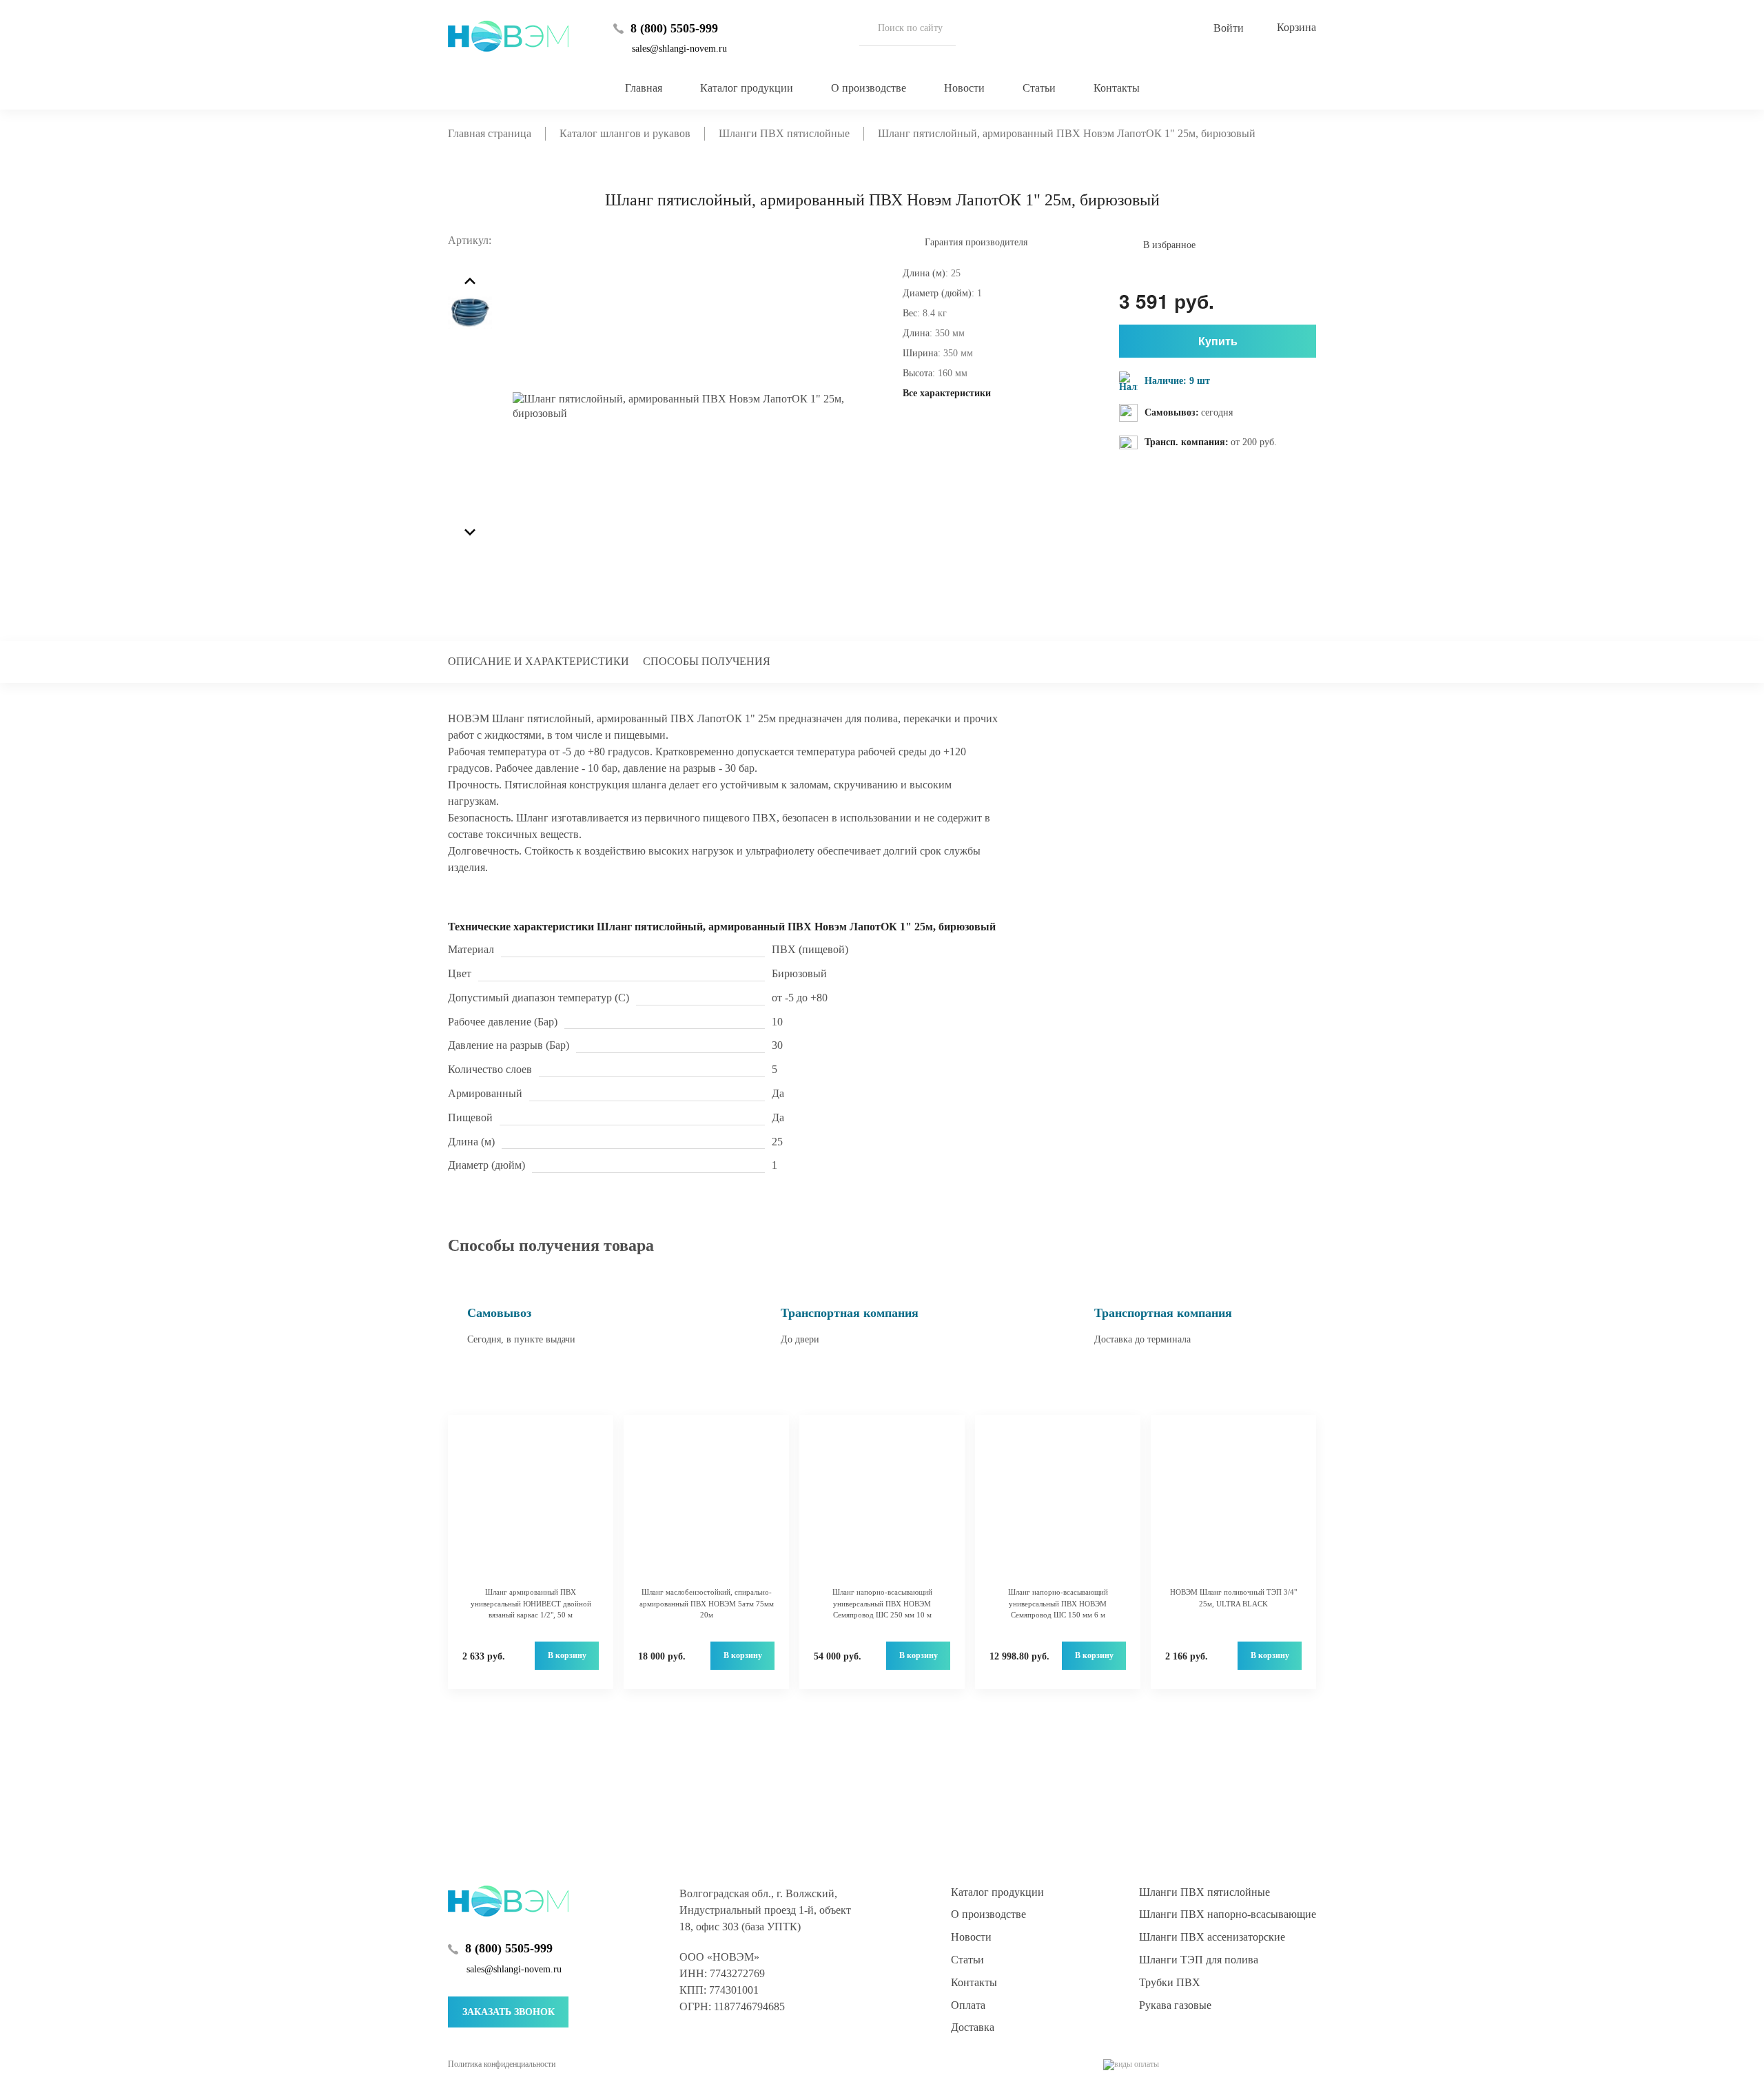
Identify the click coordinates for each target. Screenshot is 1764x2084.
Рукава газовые (1175, 2005)
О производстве (869, 88)
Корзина (1296, 27)
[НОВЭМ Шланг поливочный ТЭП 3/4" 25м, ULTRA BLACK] (1233, 1508)
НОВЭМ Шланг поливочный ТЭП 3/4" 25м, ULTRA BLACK (1233, 1598)
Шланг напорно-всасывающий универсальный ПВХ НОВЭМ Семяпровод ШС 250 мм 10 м (882, 1603)
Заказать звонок (509, 2012)
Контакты (1117, 88)
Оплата (968, 2005)
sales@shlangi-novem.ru (679, 49)
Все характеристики (947, 394)
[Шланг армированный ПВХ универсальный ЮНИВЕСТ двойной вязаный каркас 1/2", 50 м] (531, 1508)
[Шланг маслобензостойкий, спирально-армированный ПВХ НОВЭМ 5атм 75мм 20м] (706, 1508)
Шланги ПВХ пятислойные (1204, 1892)
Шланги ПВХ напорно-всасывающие (1228, 1914)
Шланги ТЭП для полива (1199, 1960)
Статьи (1039, 88)
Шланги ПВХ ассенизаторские (1212, 1937)
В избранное (1169, 245)
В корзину (567, 1655)
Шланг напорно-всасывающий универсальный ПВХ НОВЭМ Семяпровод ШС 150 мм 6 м (1058, 1603)
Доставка (973, 2027)
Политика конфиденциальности (502, 2064)
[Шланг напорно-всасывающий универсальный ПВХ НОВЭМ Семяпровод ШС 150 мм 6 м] (1058, 1508)
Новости (964, 88)
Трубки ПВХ (1170, 1982)
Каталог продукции (747, 88)
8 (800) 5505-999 (674, 28)
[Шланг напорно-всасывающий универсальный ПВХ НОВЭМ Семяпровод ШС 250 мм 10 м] (882, 1508)
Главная (644, 88)
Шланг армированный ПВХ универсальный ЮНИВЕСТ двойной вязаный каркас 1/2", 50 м (531, 1603)
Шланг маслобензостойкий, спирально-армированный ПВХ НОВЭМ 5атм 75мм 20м (707, 1603)
